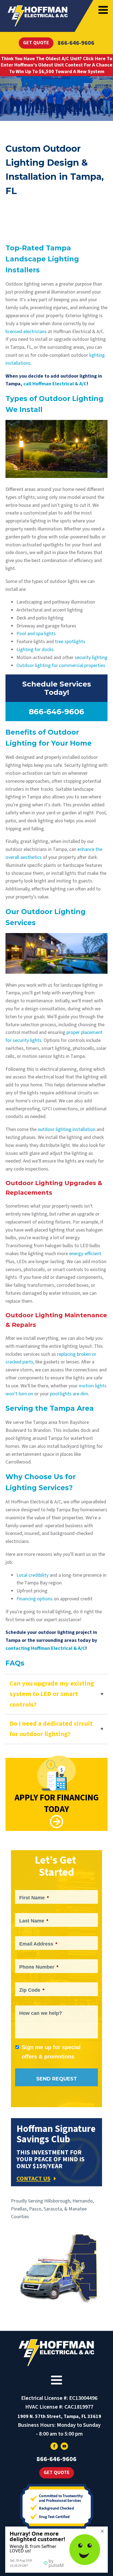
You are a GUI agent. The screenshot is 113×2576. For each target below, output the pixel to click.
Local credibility (33, 1575)
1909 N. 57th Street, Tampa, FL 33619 (59, 2416)
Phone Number (39, 1967)
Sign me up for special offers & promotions (51, 2052)
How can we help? (41, 2013)
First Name (34, 1898)
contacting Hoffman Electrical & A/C (45, 1648)
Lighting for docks (35, 650)
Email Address (38, 1944)
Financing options (35, 1599)
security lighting (91, 658)
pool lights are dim (69, 1394)
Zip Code (32, 1990)
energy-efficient (85, 1254)
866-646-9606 (76, 43)
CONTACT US (33, 2179)
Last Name (34, 1921)
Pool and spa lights (36, 634)
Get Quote (36, 43)
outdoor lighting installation (67, 1129)
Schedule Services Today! (57, 688)
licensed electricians (26, 332)
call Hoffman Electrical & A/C (55, 384)
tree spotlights (70, 642)
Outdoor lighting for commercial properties (61, 666)
